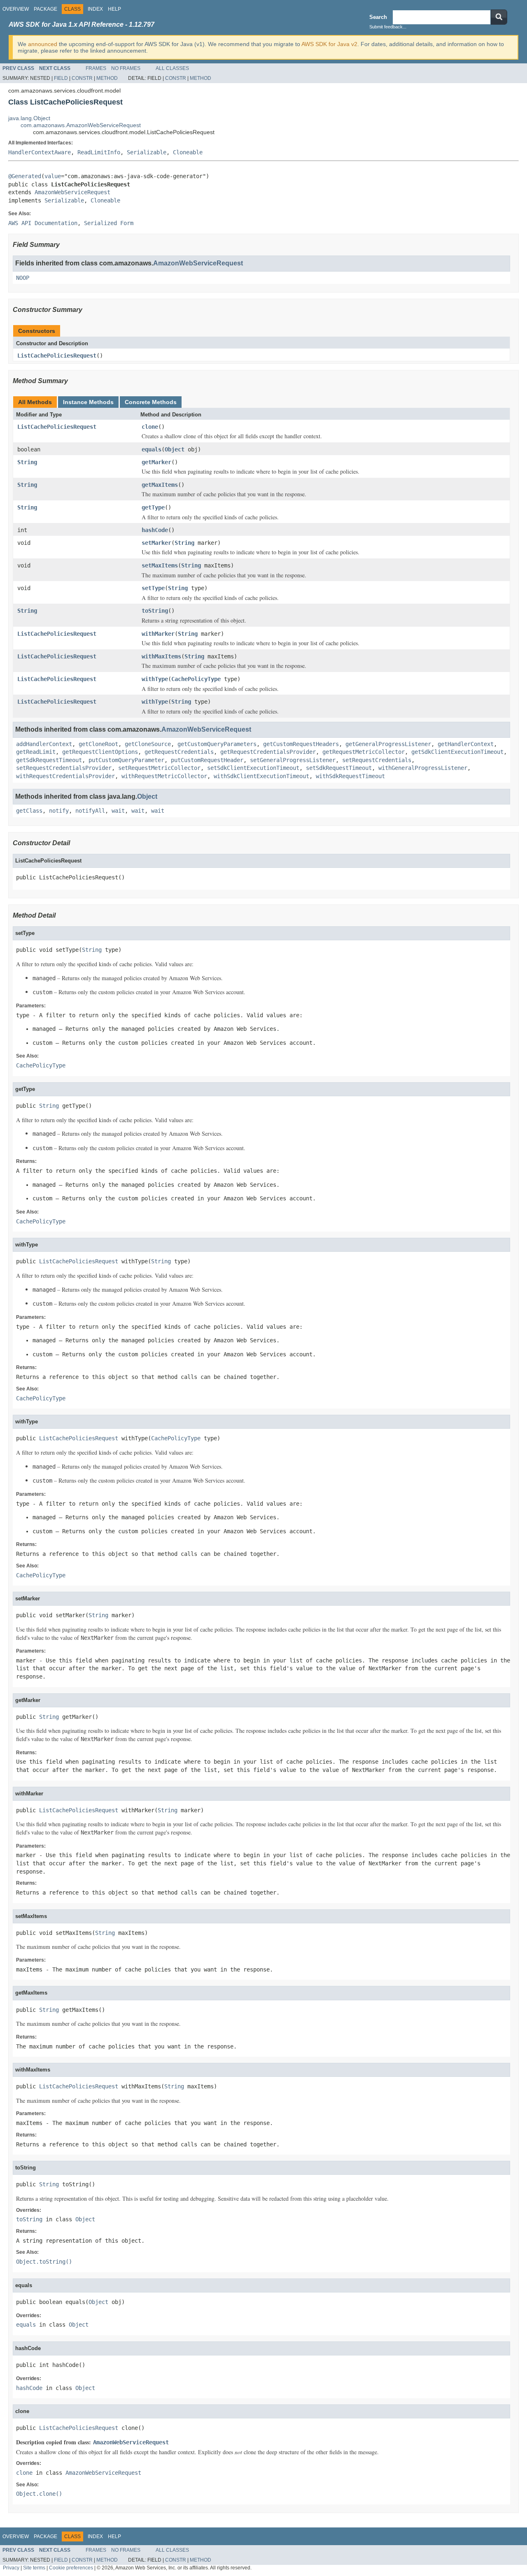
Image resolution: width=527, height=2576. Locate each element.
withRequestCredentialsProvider (65, 776)
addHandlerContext (44, 744)
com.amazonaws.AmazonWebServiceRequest (81, 125)
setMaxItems (160, 565)
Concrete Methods (151, 402)
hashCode (155, 530)
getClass (29, 811)
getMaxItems (160, 485)
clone (150, 427)
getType (153, 507)
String (27, 462)
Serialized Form (109, 223)
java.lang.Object (29, 118)
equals (152, 449)
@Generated (25, 176)
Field (61, 78)
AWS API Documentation (43, 223)
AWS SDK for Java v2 (329, 44)
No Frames (126, 68)
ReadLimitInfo (99, 152)
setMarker (156, 543)
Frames (96, 68)
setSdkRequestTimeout (339, 768)
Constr (82, 78)
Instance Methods (88, 402)
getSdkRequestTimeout (49, 760)
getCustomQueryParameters (217, 744)
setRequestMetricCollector (159, 768)
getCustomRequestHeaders (301, 744)
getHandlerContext (466, 744)
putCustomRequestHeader (207, 760)
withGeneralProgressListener (423, 768)
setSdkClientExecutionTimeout (253, 768)
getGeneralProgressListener (388, 744)
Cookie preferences (71, 2568)
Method (107, 78)
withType (155, 679)
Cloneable (188, 152)
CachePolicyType (196, 679)
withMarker (158, 634)
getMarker (156, 462)
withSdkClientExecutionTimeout (261, 776)
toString (155, 611)
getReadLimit (36, 752)
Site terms (34, 2568)
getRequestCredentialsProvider (268, 752)
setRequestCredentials (377, 760)
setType (153, 588)
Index (95, 9)
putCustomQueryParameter (126, 760)
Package (45, 9)
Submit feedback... (388, 27)
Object (175, 449)
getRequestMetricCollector (364, 752)
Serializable (147, 152)
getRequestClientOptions (100, 752)
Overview (16, 9)
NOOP (23, 278)
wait (118, 811)
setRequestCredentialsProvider (64, 768)
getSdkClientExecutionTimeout (457, 752)
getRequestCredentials (179, 752)
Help (114, 9)
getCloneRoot (98, 744)
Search (378, 17)
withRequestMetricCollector (164, 776)
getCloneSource (148, 744)
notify (59, 811)
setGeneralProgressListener (293, 760)
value (53, 176)
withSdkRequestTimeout (350, 776)
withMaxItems (161, 656)
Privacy (11, 2568)
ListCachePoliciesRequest (57, 356)
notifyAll (90, 811)
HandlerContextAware (40, 152)
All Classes (172, 68)
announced (43, 44)
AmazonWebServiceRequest (72, 192)
